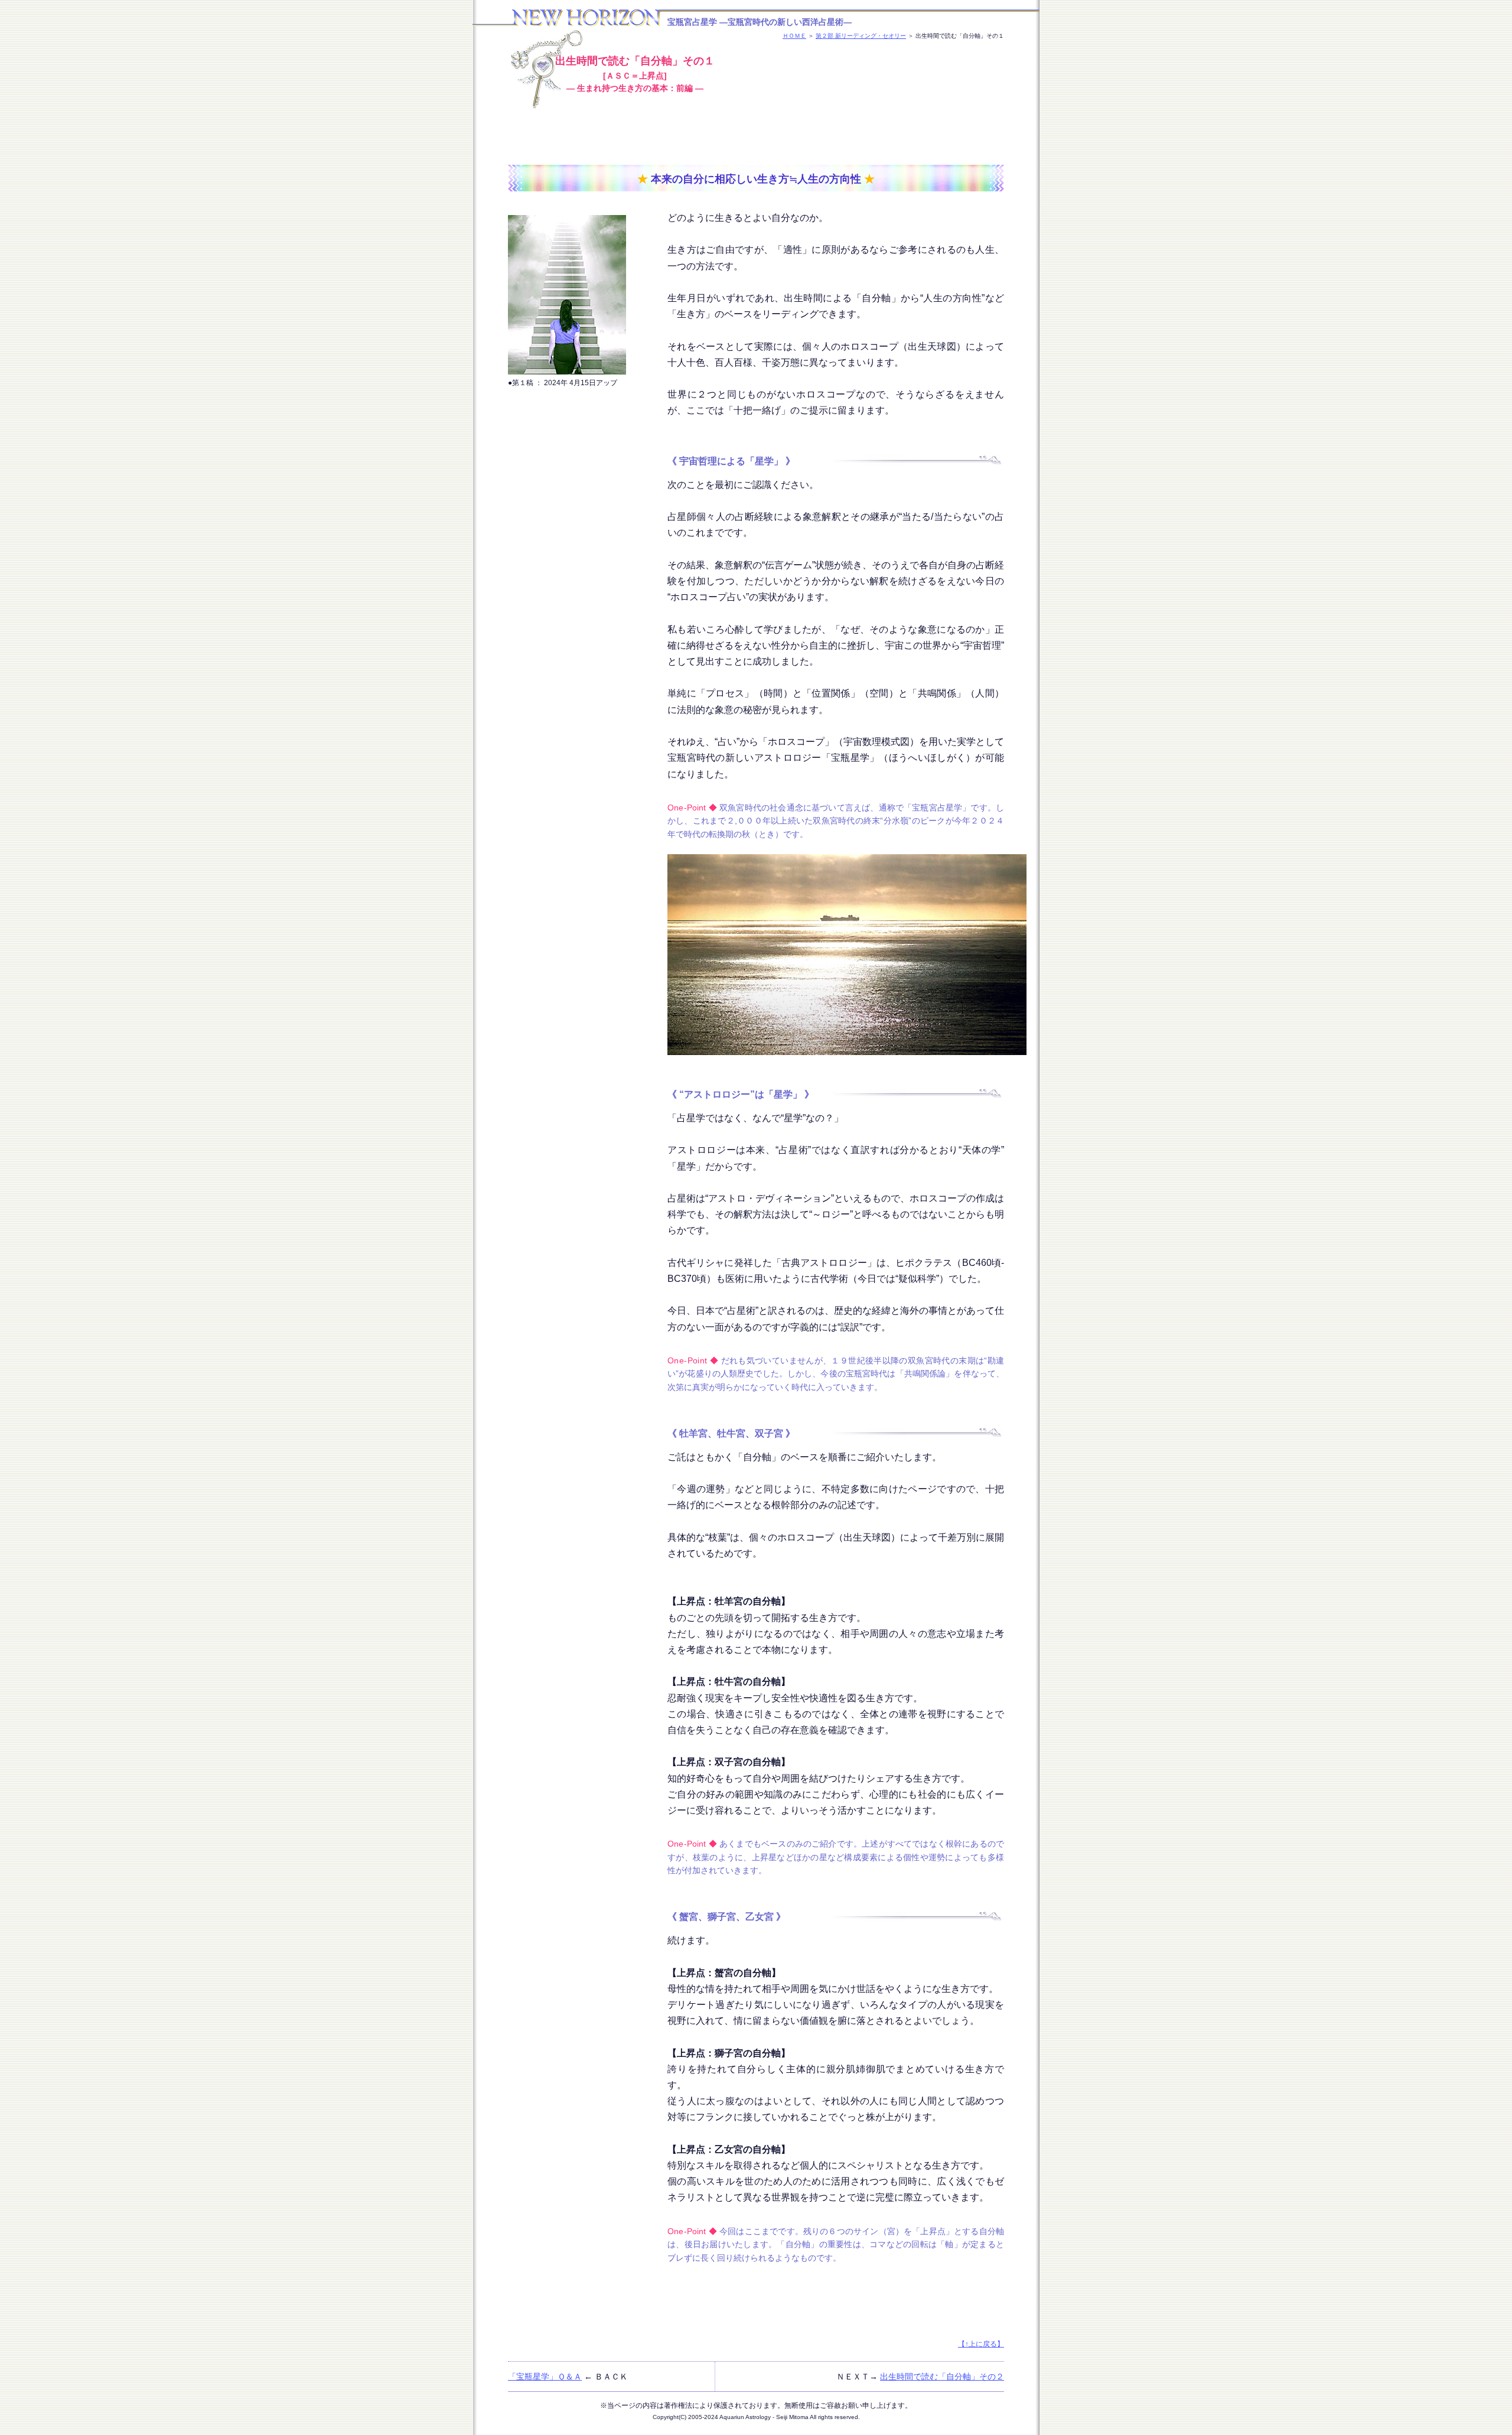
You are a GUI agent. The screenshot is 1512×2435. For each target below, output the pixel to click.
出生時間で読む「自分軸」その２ (942, 2377)
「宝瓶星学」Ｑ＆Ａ (545, 2377)
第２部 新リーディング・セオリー (861, 36)
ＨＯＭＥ (794, 36)
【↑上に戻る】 (981, 2344)
